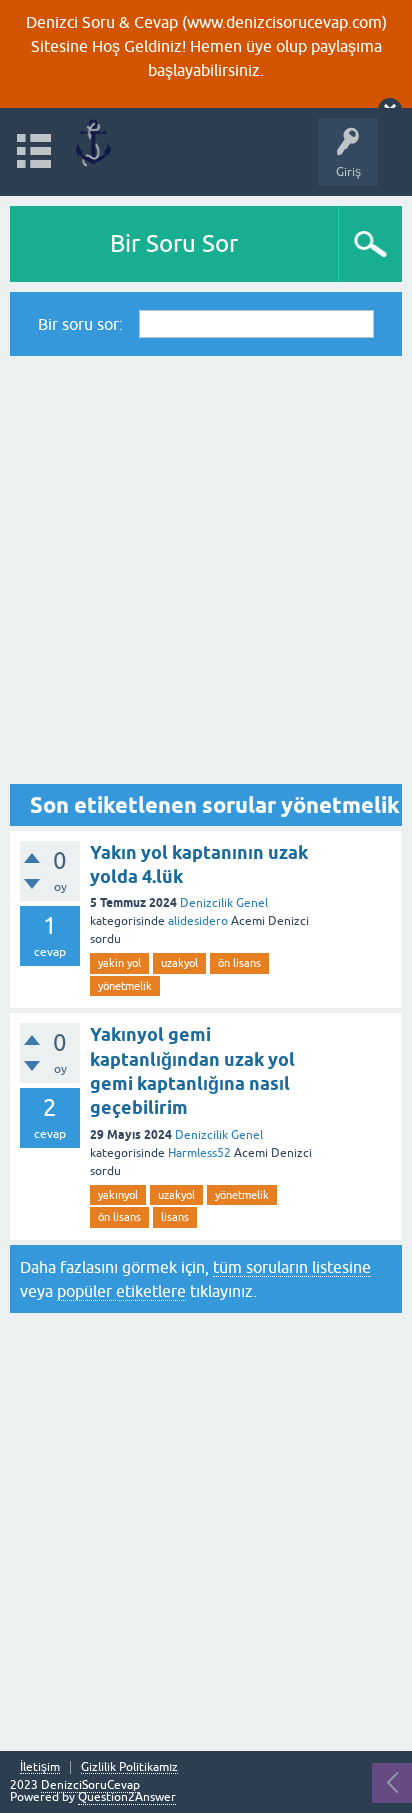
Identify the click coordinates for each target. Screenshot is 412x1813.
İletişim (40, 1767)
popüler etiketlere (121, 1291)
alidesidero (198, 921)
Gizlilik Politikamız (129, 1767)
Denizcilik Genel (224, 903)
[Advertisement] (206, 570)
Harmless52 (199, 1153)
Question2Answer (127, 1797)
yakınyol (118, 1195)
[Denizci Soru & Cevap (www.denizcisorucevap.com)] (92, 142)
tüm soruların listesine (292, 1267)
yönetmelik (125, 986)
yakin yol (119, 963)
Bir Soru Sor (174, 243)
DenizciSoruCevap (90, 1785)
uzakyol (179, 963)
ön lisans (239, 963)
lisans (175, 1217)
